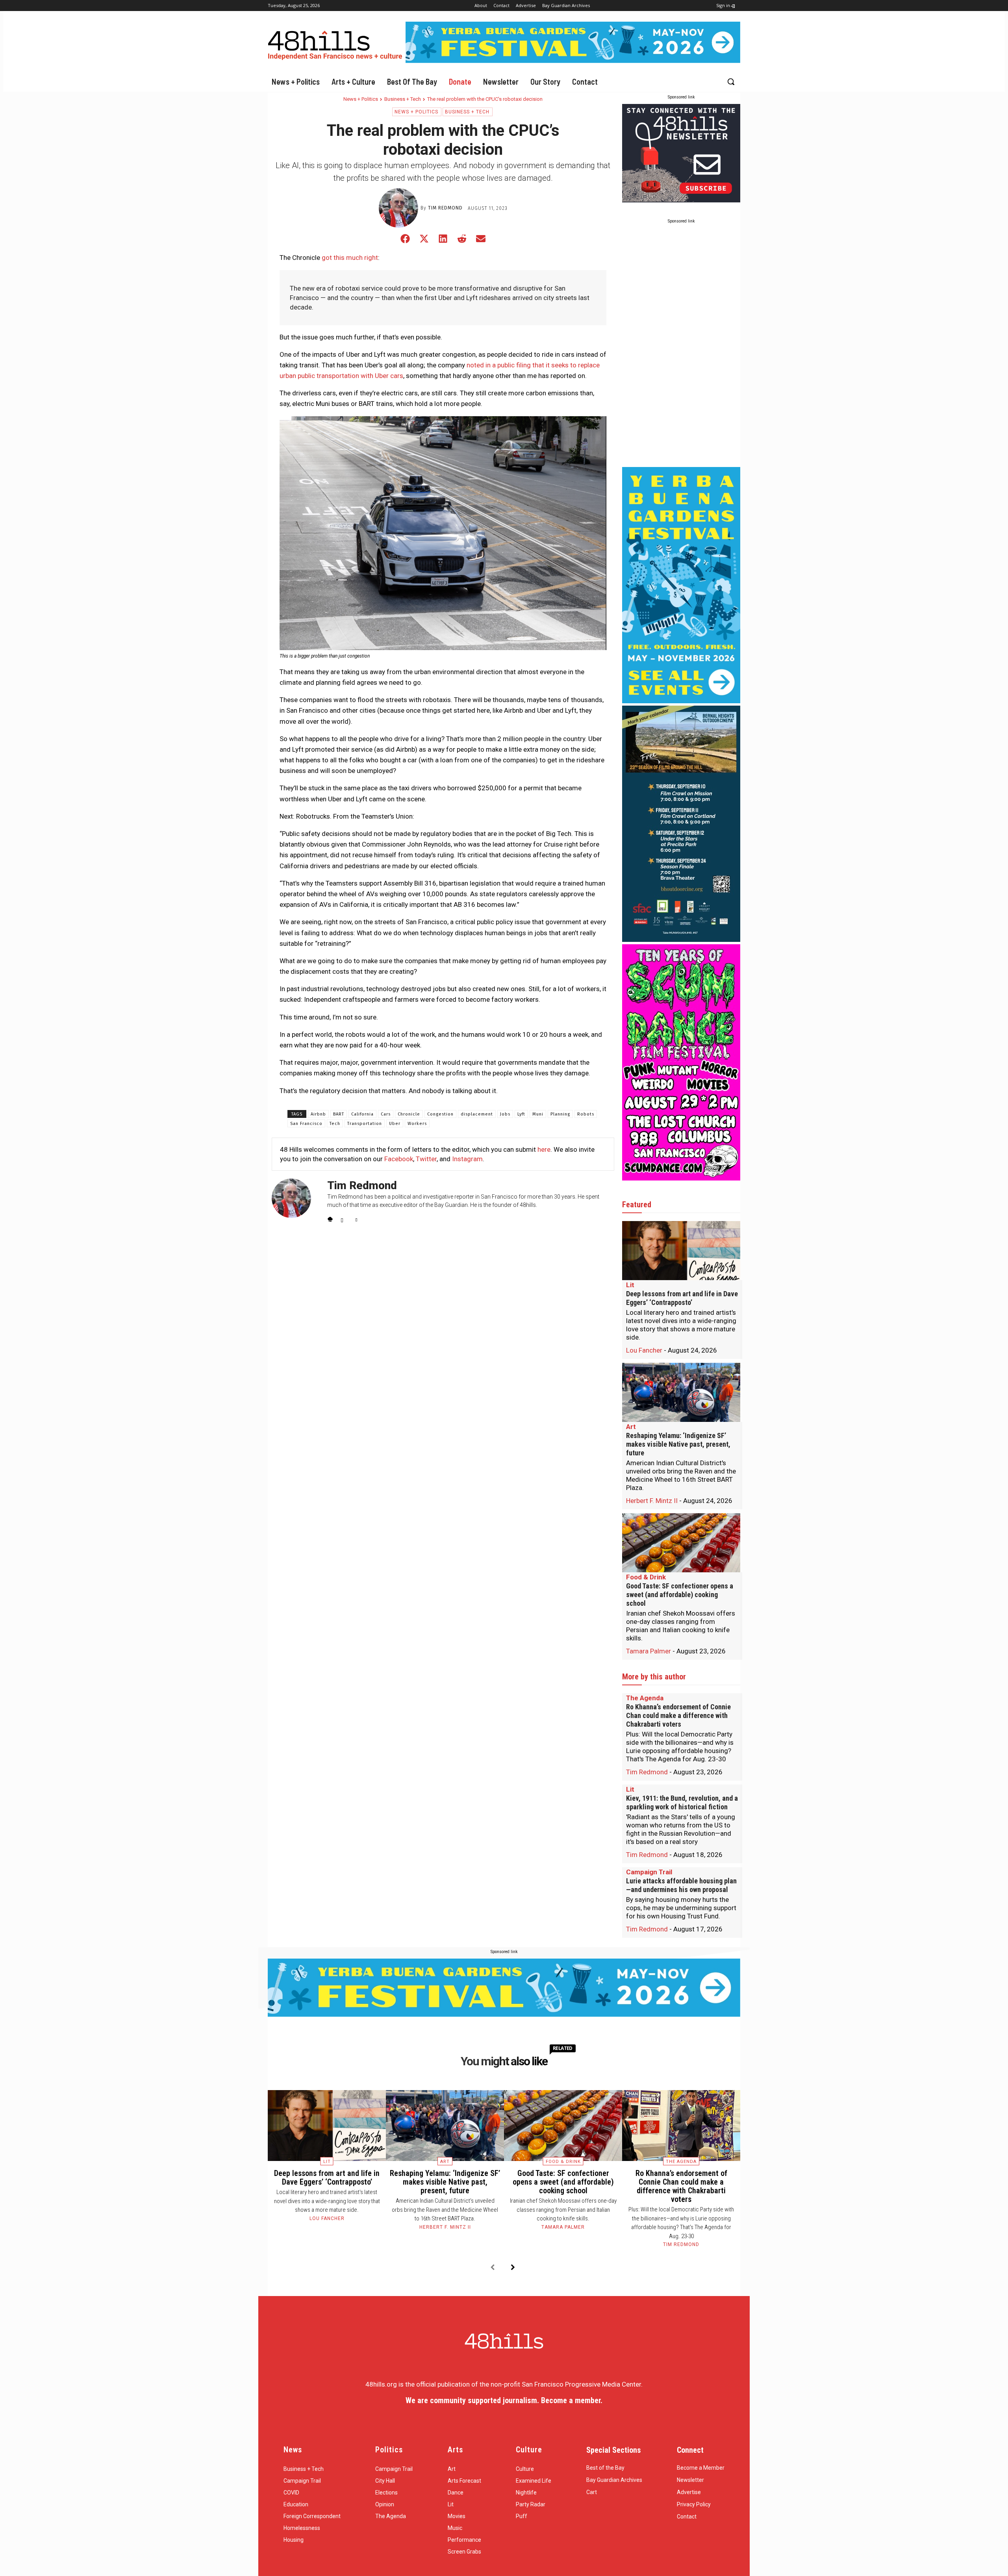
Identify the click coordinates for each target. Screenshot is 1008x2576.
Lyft (521, 1114)
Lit (630, 1285)
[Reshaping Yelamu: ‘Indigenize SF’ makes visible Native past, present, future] (681, 1392)
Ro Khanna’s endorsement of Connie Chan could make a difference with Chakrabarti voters (678, 1715)
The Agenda (645, 1698)
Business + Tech (403, 99)
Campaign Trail (649, 1872)
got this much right (350, 258)
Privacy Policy (694, 2504)
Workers (417, 1124)
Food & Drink (646, 1577)
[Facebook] (330, 1218)
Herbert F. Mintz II (652, 1501)
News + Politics (361, 99)
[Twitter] (358, 1218)
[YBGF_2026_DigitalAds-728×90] (573, 61)
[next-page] (513, 2268)
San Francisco (306, 1124)
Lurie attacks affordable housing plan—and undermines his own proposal (681, 1885)
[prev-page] (492, 2268)
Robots (586, 1114)
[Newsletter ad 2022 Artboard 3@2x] (681, 200)
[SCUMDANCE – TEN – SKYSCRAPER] (681, 1178)
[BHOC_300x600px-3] (681, 940)
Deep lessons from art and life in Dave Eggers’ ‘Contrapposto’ (682, 1298)
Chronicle (409, 1114)
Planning (560, 1114)
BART (339, 1114)
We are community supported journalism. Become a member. (504, 2400)
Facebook (399, 1159)
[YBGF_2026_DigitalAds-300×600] (681, 701)
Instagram (467, 1159)
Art (631, 1427)
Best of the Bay (605, 2468)
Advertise (689, 2492)
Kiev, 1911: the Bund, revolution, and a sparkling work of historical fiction (682, 1802)
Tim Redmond (445, 208)
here (544, 1149)
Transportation (365, 1124)
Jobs (505, 1114)
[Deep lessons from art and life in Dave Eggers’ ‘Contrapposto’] (681, 1251)
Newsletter (690, 2480)
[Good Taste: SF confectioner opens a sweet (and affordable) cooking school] (681, 1543)
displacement (477, 1114)
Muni (538, 1114)
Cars (386, 1114)
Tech (335, 1124)
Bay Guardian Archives (614, 2480)
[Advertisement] (681, 347)
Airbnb (318, 1114)
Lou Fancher (644, 1350)
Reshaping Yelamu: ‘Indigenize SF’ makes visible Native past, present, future (678, 1444)
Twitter (426, 1159)
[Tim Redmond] (400, 208)
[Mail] (344, 1218)
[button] (731, 82)
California (362, 1114)
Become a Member (701, 2468)
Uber (395, 1124)
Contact (687, 2517)
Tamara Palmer (649, 1651)
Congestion (440, 1114)
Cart (592, 2492)
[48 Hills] (337, 44)
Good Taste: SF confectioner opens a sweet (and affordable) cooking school (680, 1595)
